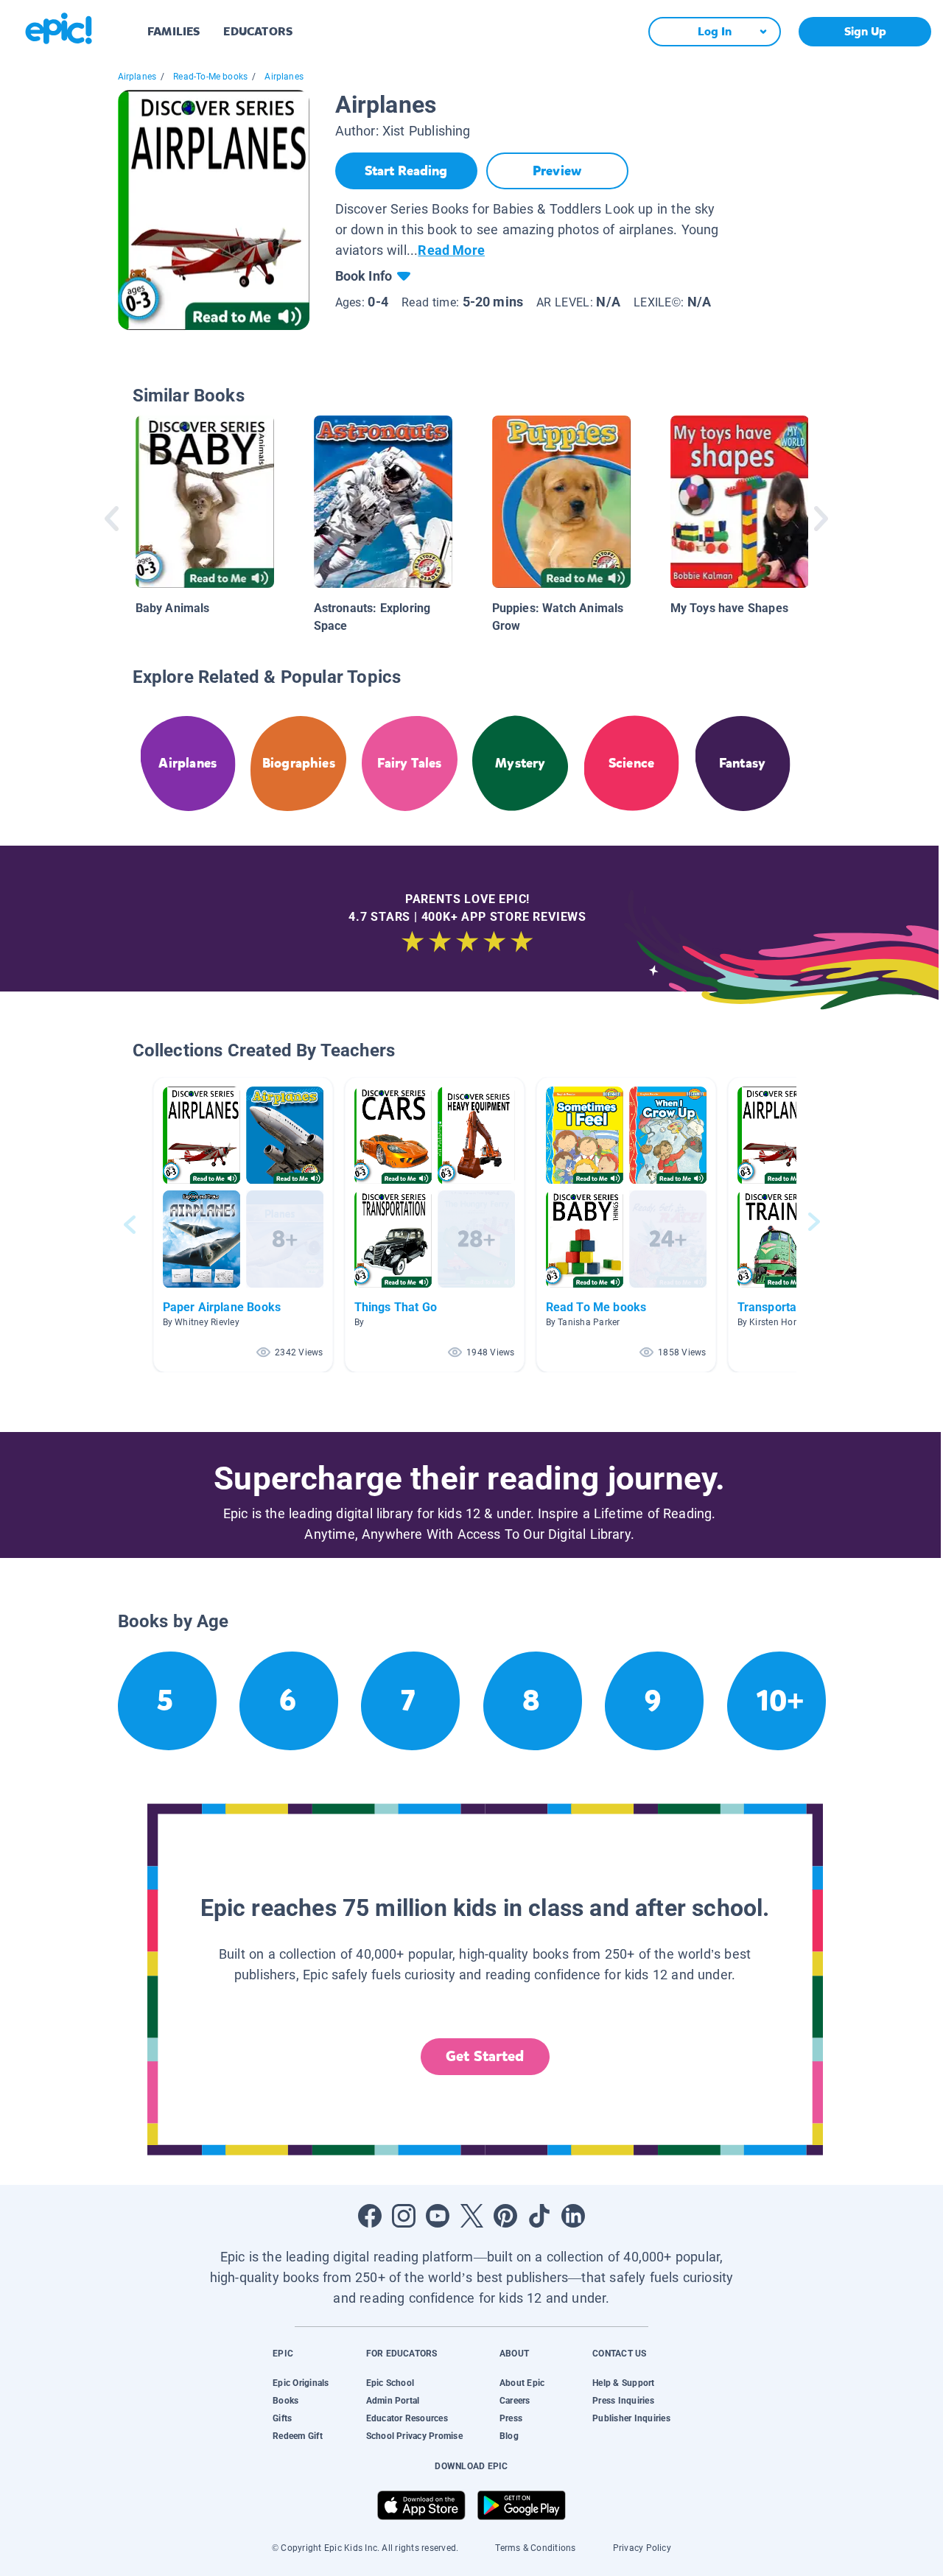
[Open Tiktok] (539, 2216)
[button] (243, 1225)
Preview (557, 171)
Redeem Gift (298, 2436)
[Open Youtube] (438, 2216)
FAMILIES (173, 31)
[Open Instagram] (404, 2216)
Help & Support (623, 2383)
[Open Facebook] (370, 2216)
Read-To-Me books (210, 77)
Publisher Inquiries (631, 2418)
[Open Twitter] (471, 2216)
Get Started (485, 2056)
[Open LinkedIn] (573, 2216)
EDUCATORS (258, 31)
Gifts (282, 2418)
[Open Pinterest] (505, 2216)
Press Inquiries (623, 2401)
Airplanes (137, 77)
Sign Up (865, 31)
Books (285, 2401)
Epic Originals (301, 2383)
